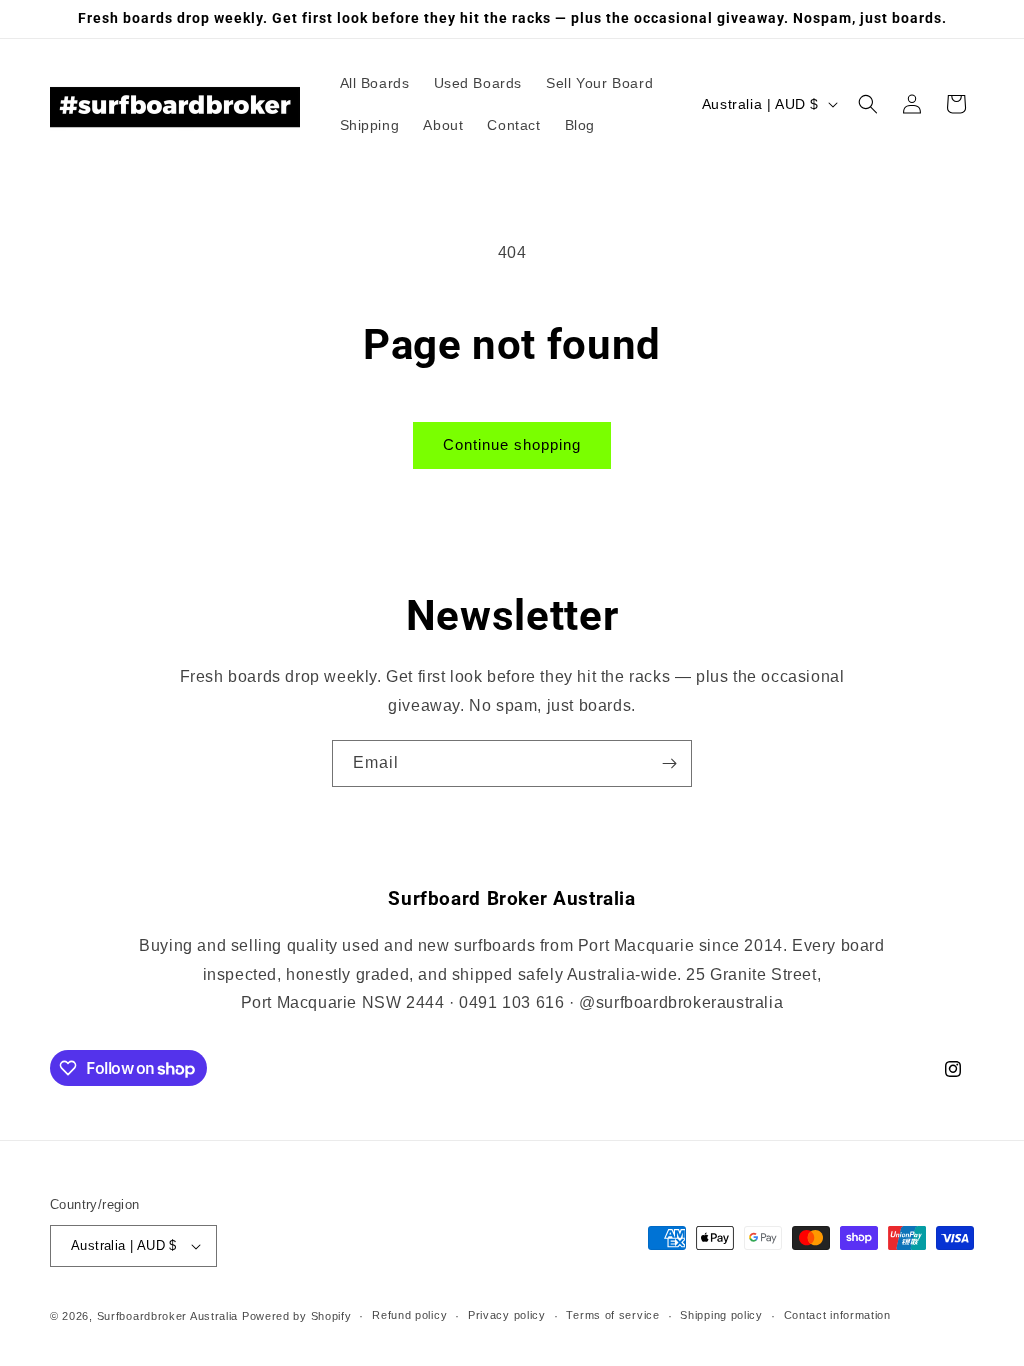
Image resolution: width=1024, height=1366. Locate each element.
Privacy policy (507, 1315)
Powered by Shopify (297, 1316)
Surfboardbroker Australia (169, 1316)
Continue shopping (512, 444)
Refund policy (409, 1315)
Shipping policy (721, 1315)
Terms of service (612, 1315)
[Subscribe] (669, 763)
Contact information (837, 1315)
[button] (868, 104)
